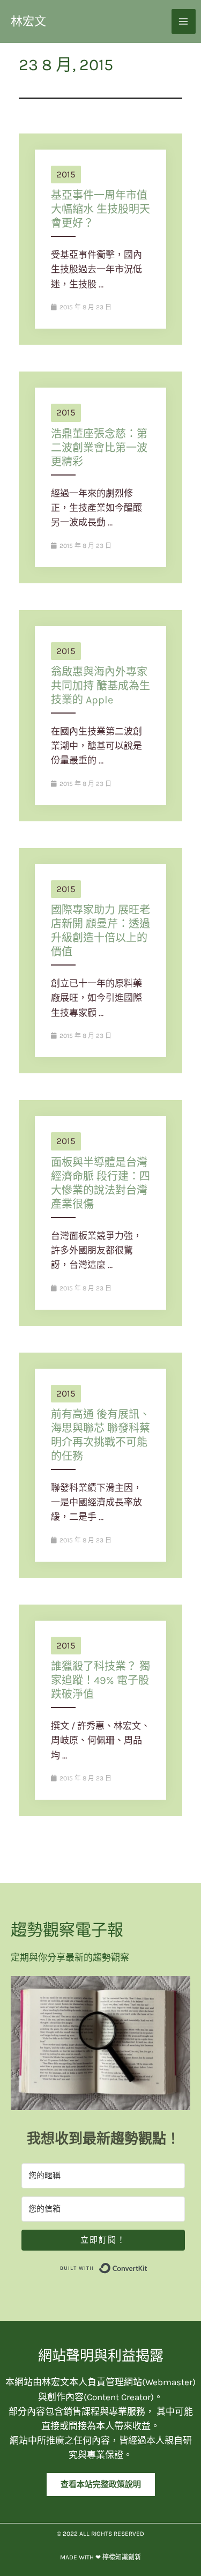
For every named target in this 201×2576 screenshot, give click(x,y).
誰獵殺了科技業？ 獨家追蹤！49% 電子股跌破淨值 (100, 1680)
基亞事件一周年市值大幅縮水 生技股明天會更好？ (100, 209)
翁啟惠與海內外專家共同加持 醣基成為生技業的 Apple (100, 686)
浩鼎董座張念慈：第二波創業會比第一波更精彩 (99, 448)
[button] (101, 2485)
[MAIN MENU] (184, 21)
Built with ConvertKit (148, 2266)
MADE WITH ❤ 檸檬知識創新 (100, 2557)
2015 (66, 174)
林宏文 (28, 21)
